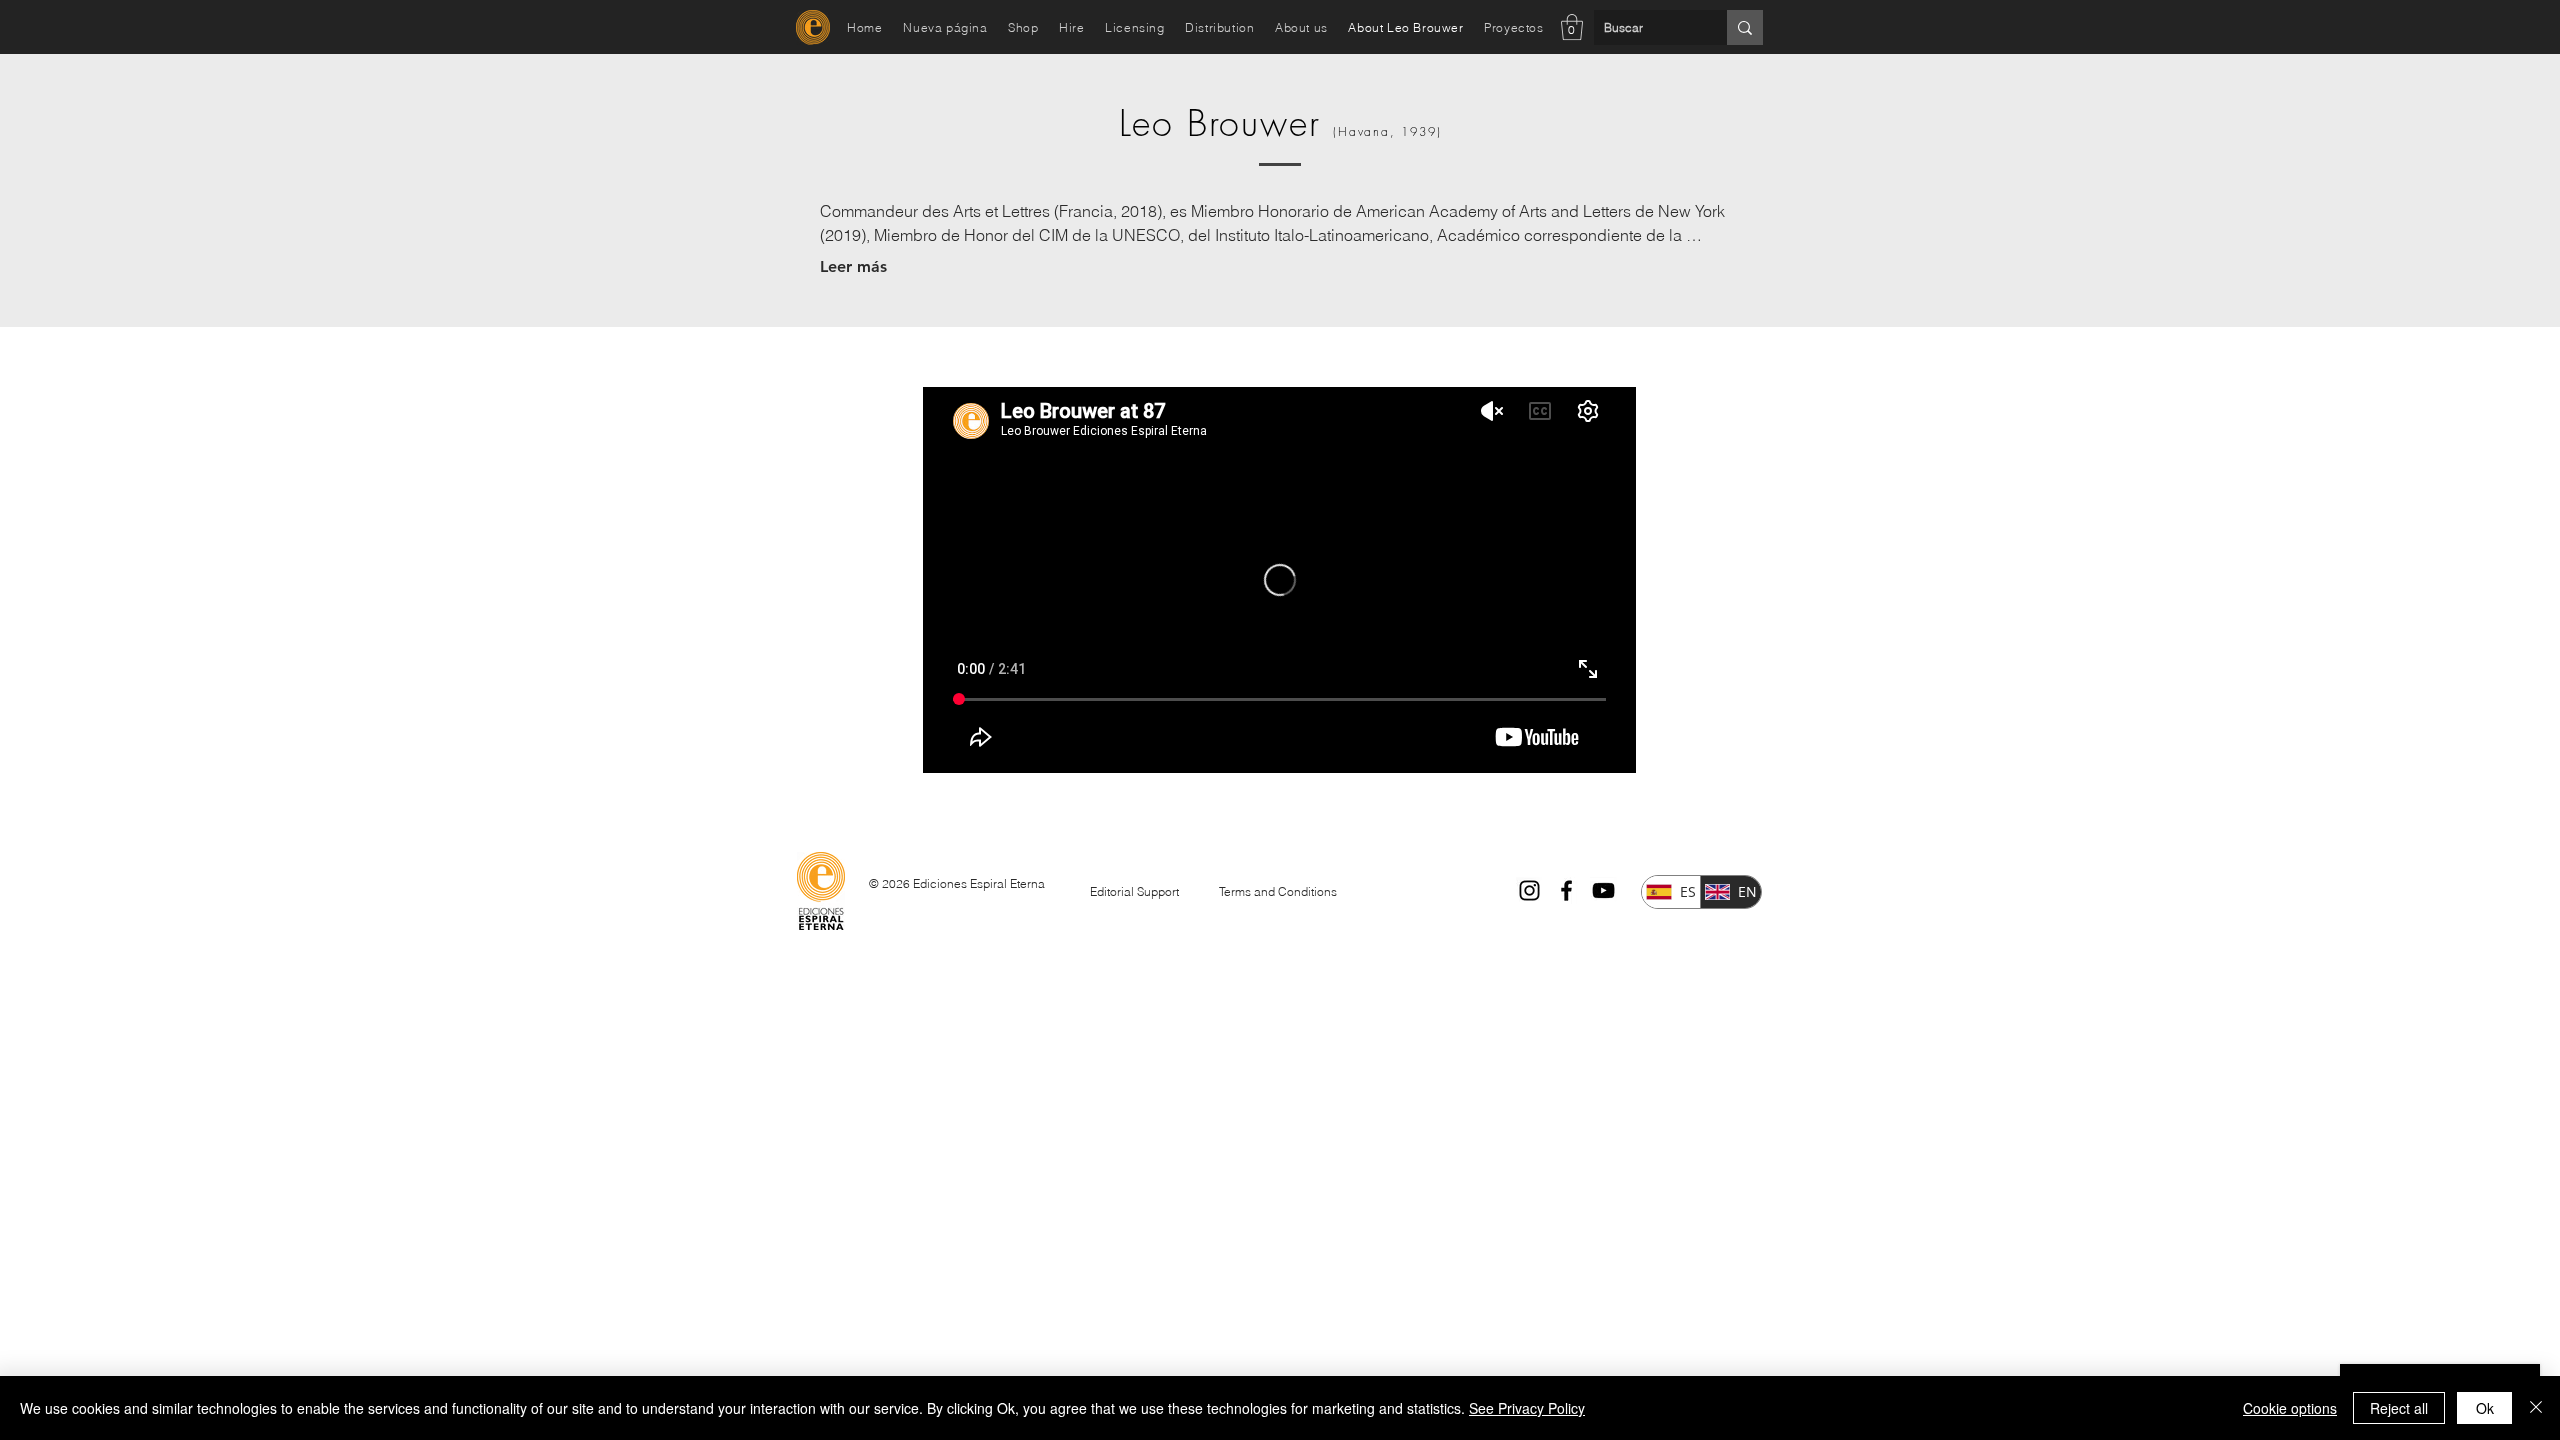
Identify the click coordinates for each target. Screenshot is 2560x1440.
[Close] (2536, 1408)
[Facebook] (1566, 890)
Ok (2485, 1408)
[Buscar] (1745, 27)
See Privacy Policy (1527, 1408)
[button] (1572, 27)
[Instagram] (1529, 890)
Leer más (853, 266)
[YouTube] (1603, 890)
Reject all (2399, 1408)
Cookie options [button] (2290, 1408)
